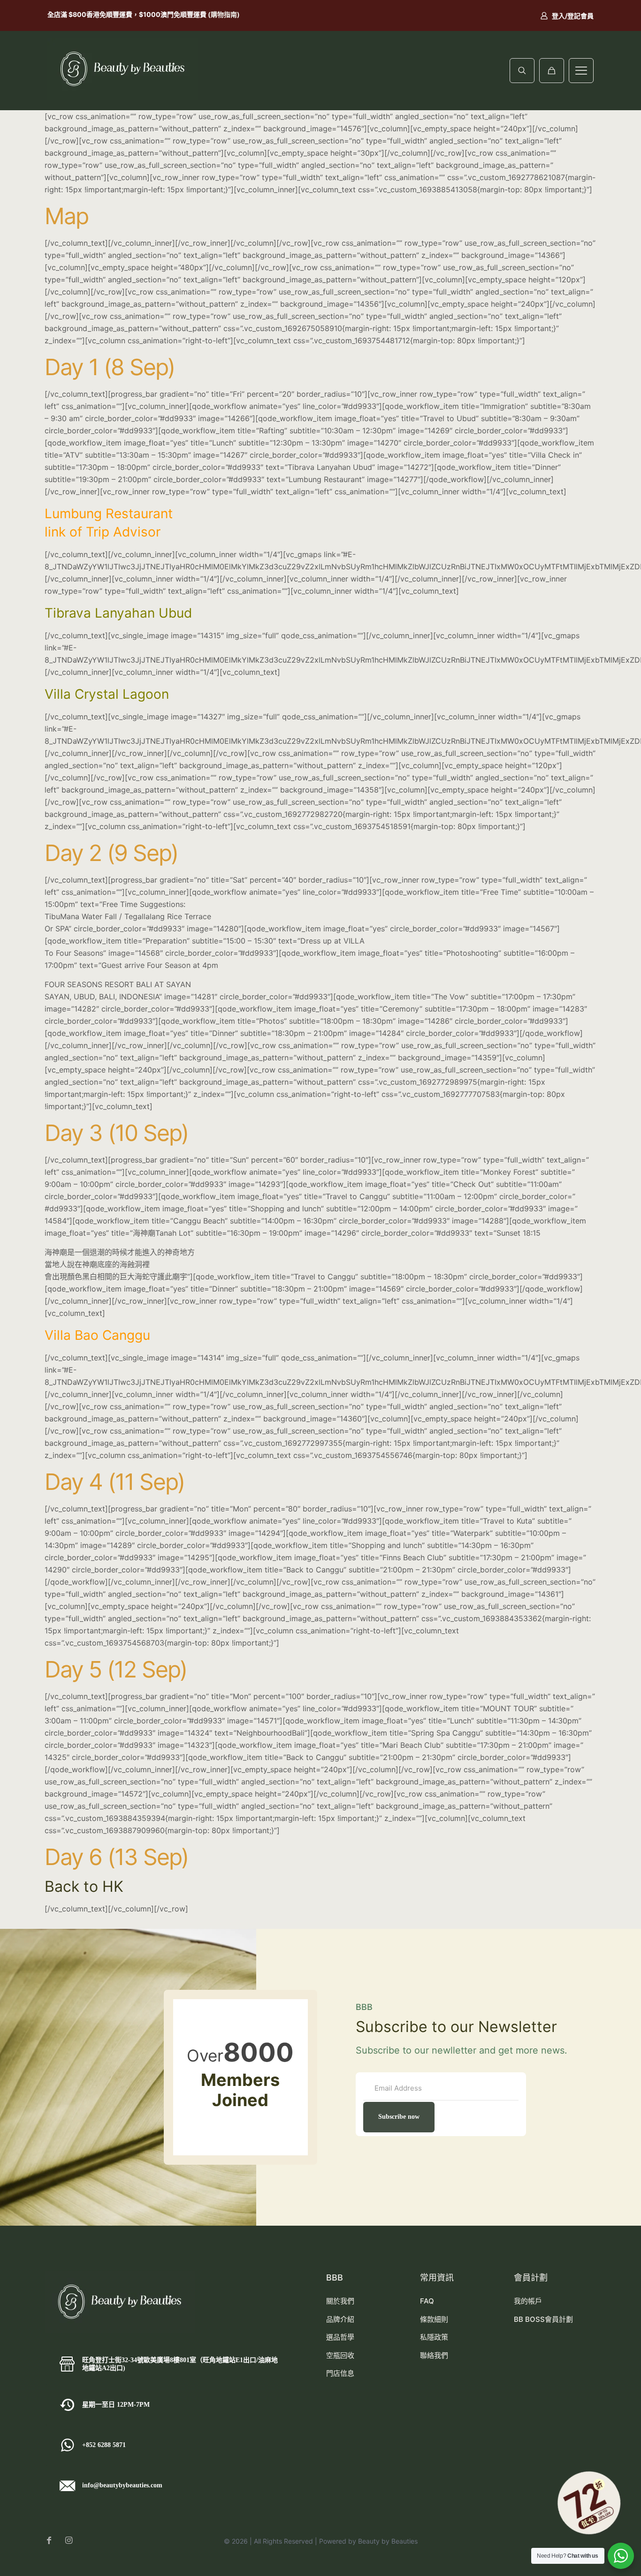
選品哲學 (340, 2337)
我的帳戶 (528, 2301)
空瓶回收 (340, 2355)
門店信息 (340, 2373)
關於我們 (340, 2301)
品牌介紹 (340, 2319)
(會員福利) (172, 14)
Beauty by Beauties (388, 2541)
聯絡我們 (434, 2355)
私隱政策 (434, 2337)
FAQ (427, 2301)
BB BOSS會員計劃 (543, 2319)
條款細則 (434, 2319)
